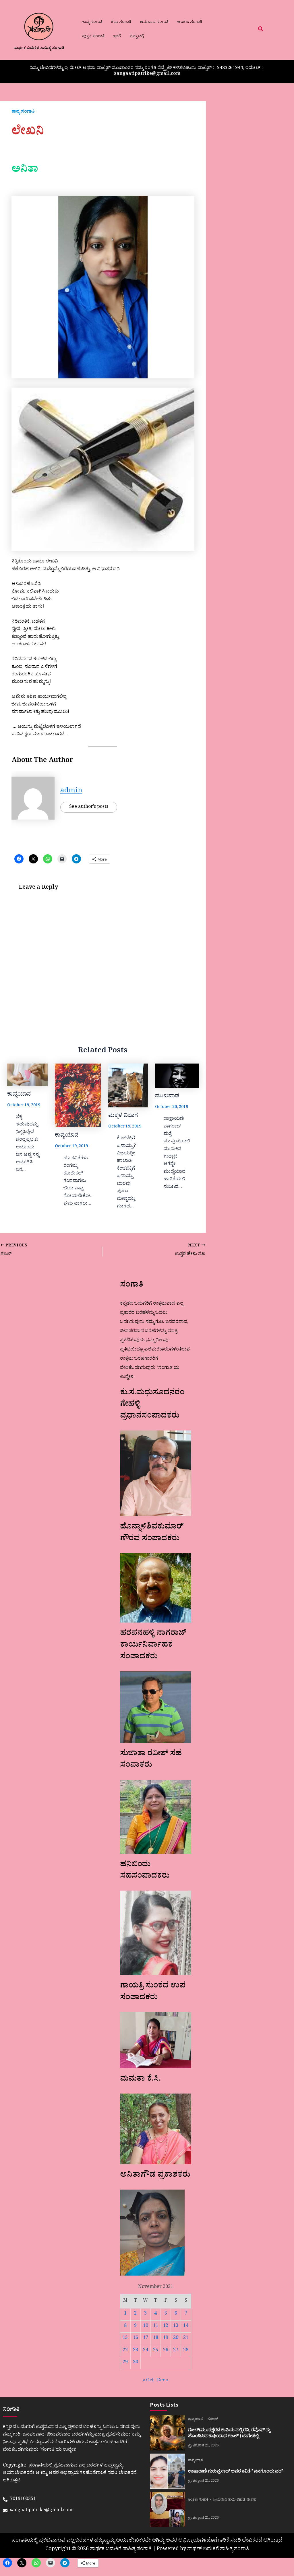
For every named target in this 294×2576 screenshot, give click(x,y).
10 (146, 2326)
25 (156, 2351)
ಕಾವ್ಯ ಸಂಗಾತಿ (92, 23)
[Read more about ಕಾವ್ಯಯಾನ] (27, 1075)
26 (166, 2351)
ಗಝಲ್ (213, 2420)
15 (125, 2338)
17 (146, 2338)
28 (186, 2351)
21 (186, 2338)
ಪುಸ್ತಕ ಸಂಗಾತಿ (93, 37)
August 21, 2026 (206, 2446)
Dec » (163, 2381)
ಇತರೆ (117, 37)
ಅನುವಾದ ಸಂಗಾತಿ (154, 23)
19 (166, 2338)
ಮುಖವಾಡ (167, 1097)
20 (176, 2338)
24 (146, 2351)
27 (176, 2351)
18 (156, 2338)
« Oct (148, 2381)
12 (166, 2326)
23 (136, 2351)
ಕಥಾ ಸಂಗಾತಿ (121, 23)
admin (71, 792)
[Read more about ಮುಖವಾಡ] (177, 1076)
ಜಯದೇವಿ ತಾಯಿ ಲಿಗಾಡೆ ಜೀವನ (235, 2500)
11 (156, 2326)
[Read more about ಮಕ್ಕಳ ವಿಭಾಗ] (128, 1085)
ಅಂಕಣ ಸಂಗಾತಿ (190, 23)
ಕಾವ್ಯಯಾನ (19, 1095)
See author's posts (89, 807)
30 (136, 2363)
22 (125, 2351)
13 (176, 2326)
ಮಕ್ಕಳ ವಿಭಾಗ (123, 1116)
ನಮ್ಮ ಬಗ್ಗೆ (137, 37)
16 (136, 2338)
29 (125, 2363)
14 (186, 2326)
